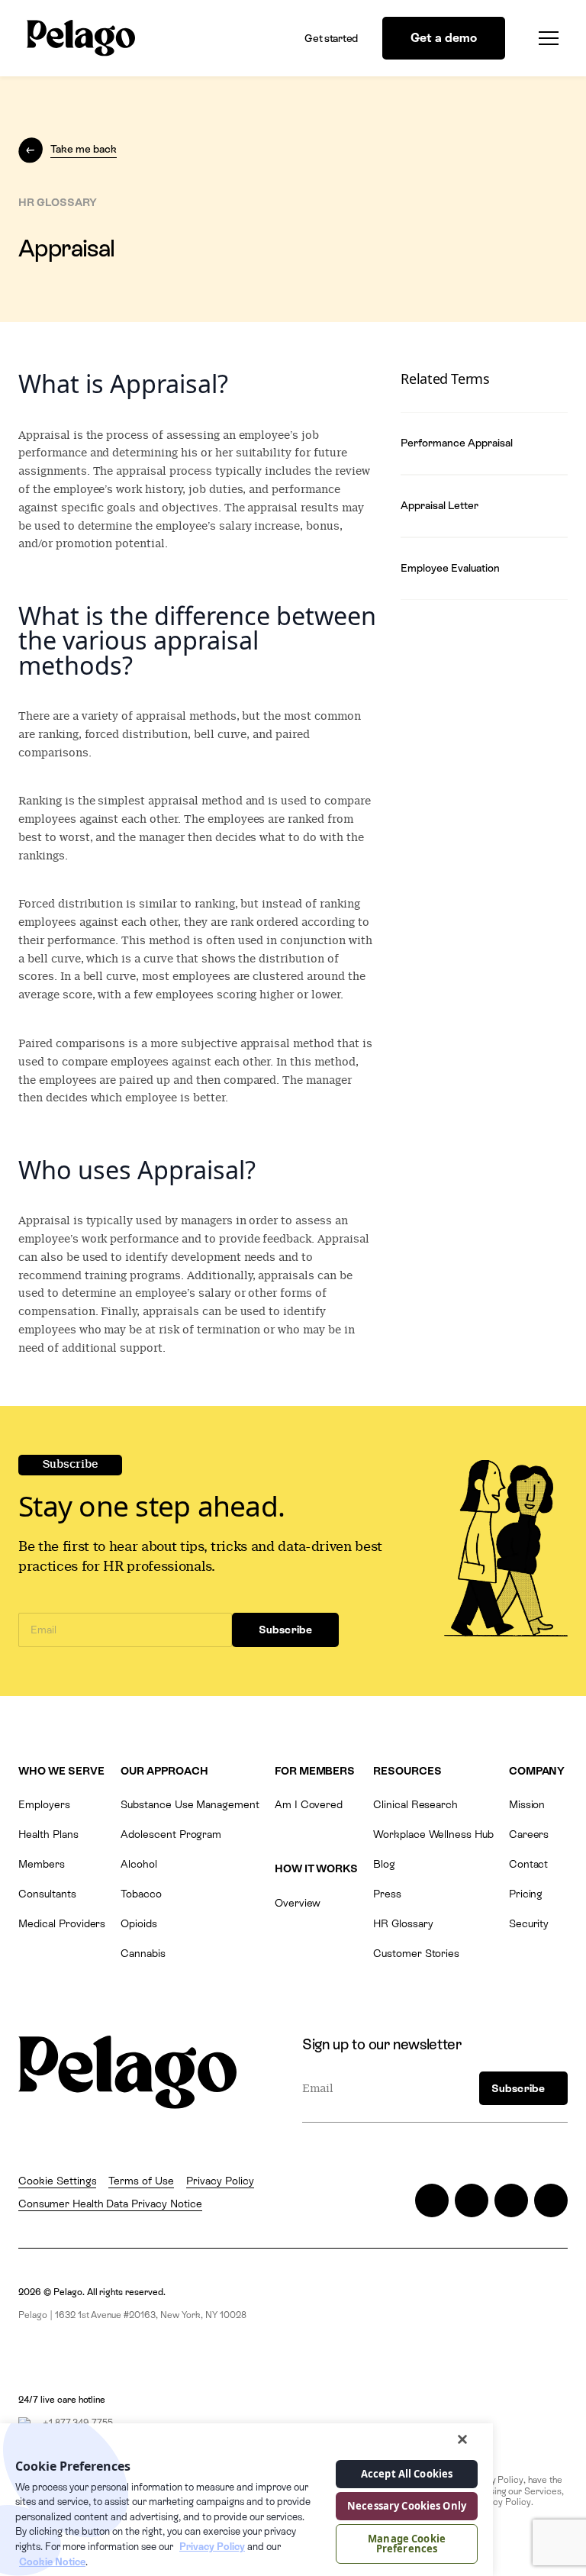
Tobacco (141, 1894)
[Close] (462, 2439)
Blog (384, 1864)
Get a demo (444, 38)
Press (387, 1894)
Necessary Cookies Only (407, 2506)
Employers (44, 1804)
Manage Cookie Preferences (407, 2544)
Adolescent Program (171, 1834)
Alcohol (139, 1864)
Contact (529, 1864)
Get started (331, 38)
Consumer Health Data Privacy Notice (110, 2204)
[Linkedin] (511, 2200)
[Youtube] (551, 2200)
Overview (298, 1903)
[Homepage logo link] (81, 38)
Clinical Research (415, 1804)
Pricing (526, 1894)
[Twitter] (432, 2200)
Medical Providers (62, 1923)
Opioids (139, 1923)
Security (529, 1923)
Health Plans (48, 1834)
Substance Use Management (190, 1804)
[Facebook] (472, 2200)
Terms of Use (141, 2181)
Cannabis (143, 1953)
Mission (527, 1804)
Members (42, 1864)
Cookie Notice (52, 2562)
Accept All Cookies (407, 2474)
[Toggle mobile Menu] (544, 38)
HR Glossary (403, 1923)
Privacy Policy (220, 2181)
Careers (529, 1834)
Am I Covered (309, 1804)
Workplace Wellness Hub (433, 1834)
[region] (246, 2500)
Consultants (47, 1894)
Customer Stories (416, 1953)
